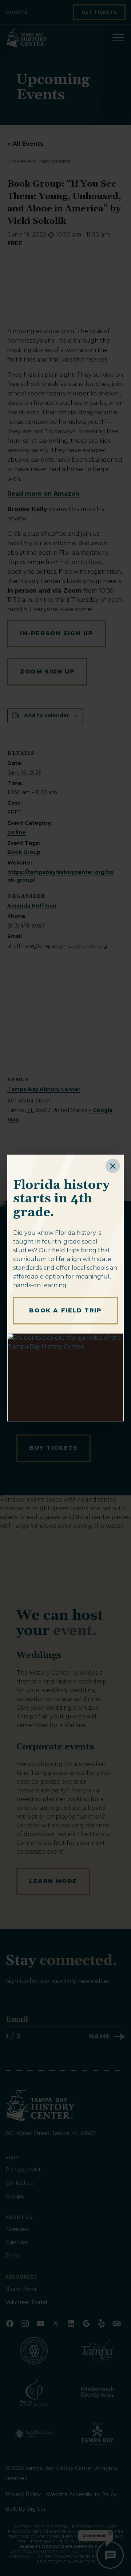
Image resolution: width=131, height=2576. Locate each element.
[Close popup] (113, 1166)
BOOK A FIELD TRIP (65, 1310)
